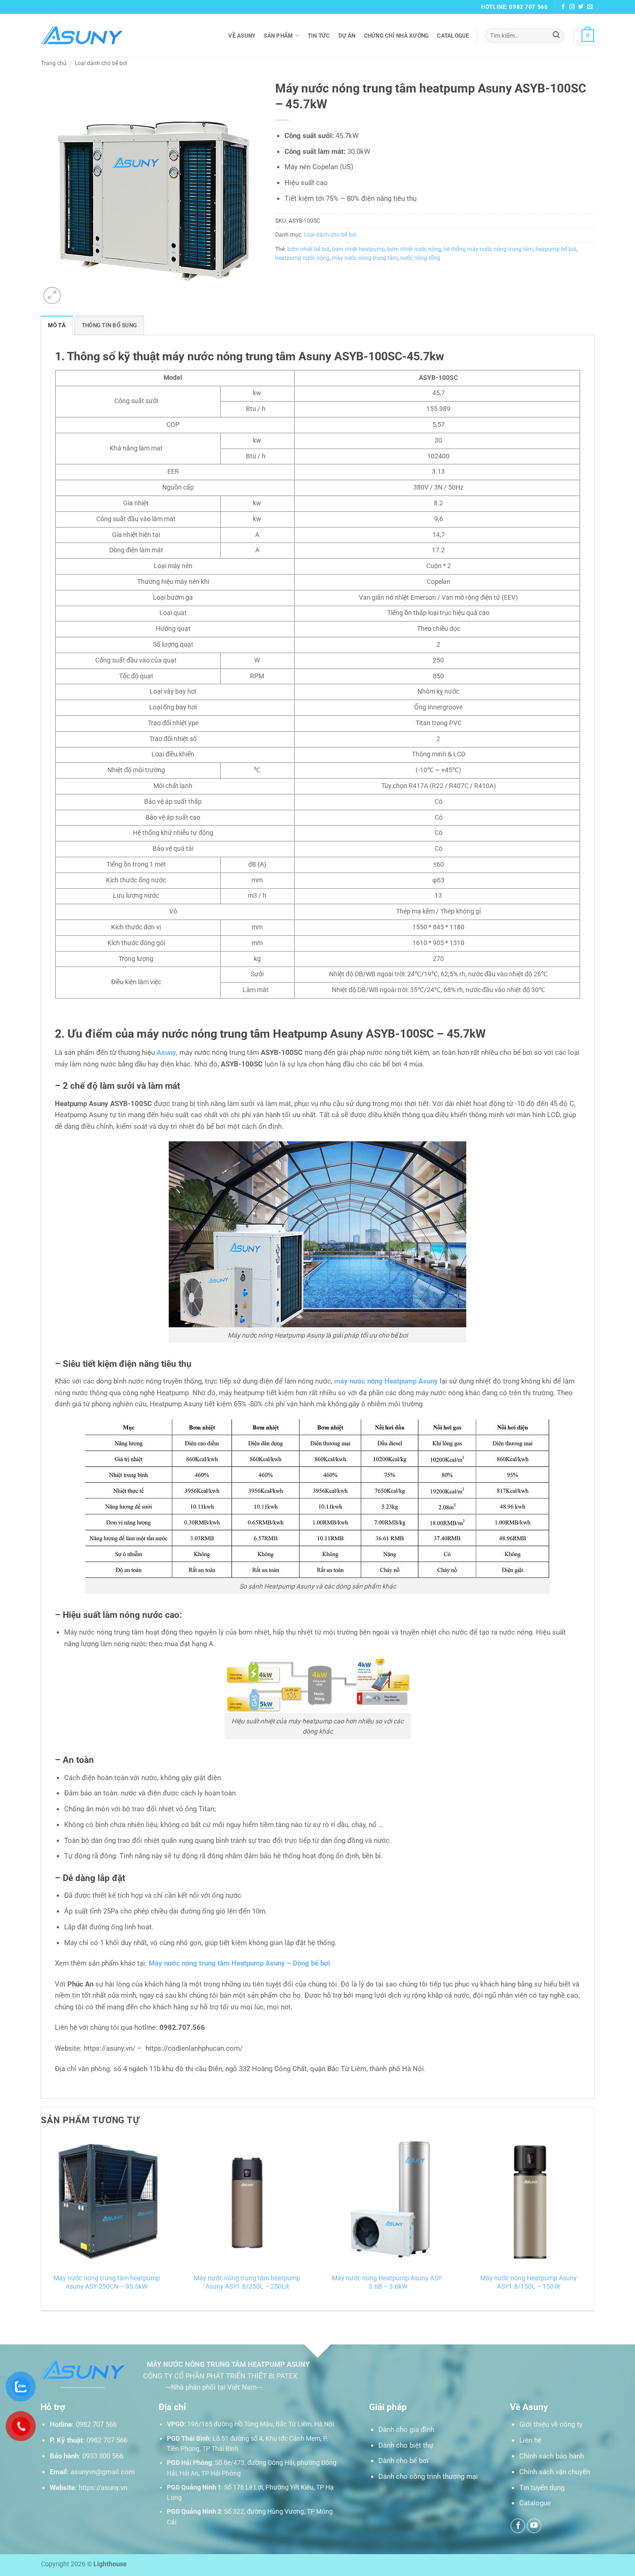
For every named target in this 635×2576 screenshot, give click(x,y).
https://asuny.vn (103, 2488)
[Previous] (41, 2223)
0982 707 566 (96, 2424)
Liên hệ (530, 2440)
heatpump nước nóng (302, 258)
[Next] (594, 2223)
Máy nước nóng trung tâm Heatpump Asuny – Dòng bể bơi (239, 1963)
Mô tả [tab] (57, 325)
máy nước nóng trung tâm (365, 258)
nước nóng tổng (420, 258)
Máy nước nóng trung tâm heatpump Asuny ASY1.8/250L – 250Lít (247, 2282)
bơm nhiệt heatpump (358, 249)
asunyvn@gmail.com (103, 2472)
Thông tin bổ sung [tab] (109, 325)
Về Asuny (242, 36)
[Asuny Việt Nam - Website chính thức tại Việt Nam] (82, 36)
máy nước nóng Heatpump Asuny (386, 1381)
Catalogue (453, 36)
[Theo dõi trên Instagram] (572, 7)
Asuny (166, 1053)
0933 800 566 (103, 2456)
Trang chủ (54, 63)
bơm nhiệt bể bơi (308, 249)
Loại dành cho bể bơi (101, 63)
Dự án (347, 36)
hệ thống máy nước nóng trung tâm (488, 249)
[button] (588, 35)
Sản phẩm (278, 36)
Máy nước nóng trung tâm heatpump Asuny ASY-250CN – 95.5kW (107, 2282)
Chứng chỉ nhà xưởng (397, 36)
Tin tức (319, 36)
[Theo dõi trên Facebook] (563, 7)
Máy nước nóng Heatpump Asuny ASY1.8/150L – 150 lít (529, 2282)
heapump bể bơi (556, 249)
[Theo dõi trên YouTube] (534, 2526)
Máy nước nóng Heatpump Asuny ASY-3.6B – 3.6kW (388, 2282)
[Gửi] (556, 35)
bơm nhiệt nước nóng (414, 249)
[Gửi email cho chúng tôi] (590, 7)
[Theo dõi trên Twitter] (581, 7)
